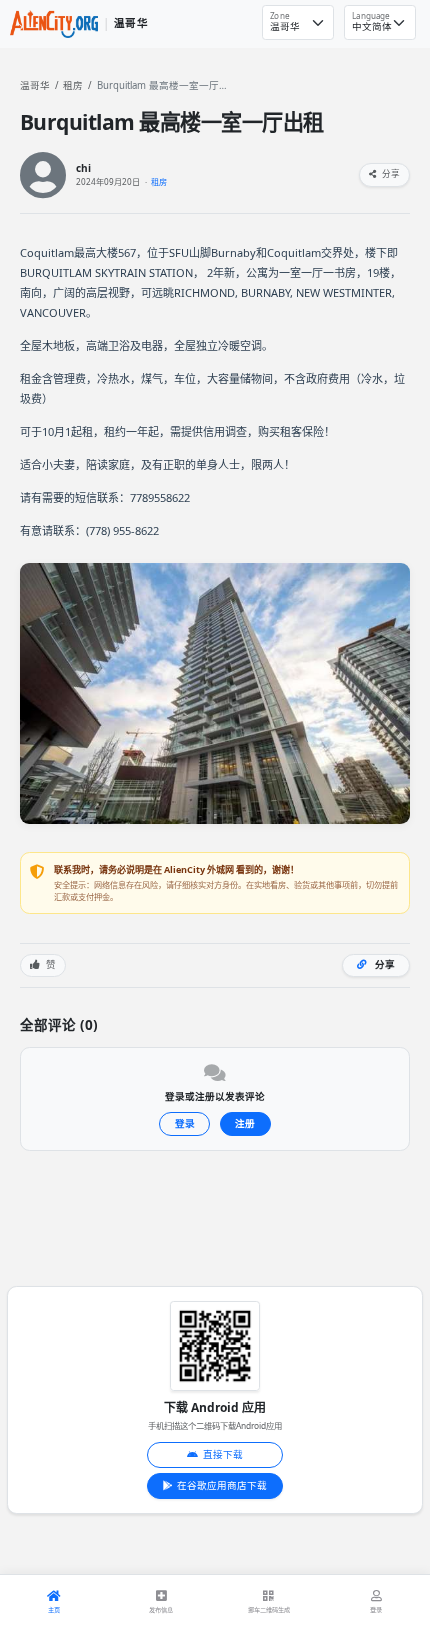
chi (83, 168)
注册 (245, 1123)
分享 (390, 174)
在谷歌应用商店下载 (222, 1485)
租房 (73, 85)
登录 (185, 1123)
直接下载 (223, 1454)
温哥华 (35, 85)
